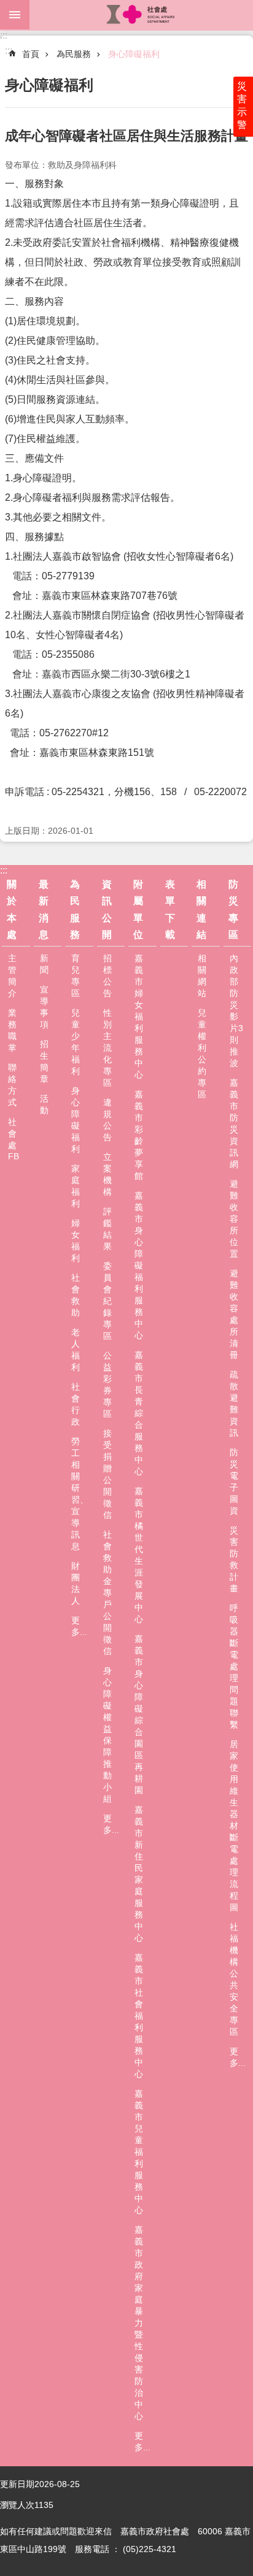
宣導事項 (44, 1007)
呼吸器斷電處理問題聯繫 (234, 1666)
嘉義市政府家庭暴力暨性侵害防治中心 (139, 2323)
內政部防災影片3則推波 (236, 1011)
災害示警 (242, 105)
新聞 (44, 964)
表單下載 (170, 909)
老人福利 (76, 1350)
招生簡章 (44, 1061)
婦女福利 (76, 1240)
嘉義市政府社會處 (141, 15)
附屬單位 (138, 909)
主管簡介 (12, 976)
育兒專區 (76, 976)
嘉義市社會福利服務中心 (139, 2016)
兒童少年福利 (76, 1042)
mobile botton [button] (15, 15)
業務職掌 (12, 1030)
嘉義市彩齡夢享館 (139, 1135)
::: (4, 35)
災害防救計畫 (234, 1559)
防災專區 (233, 909)
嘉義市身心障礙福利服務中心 (139, 1265)
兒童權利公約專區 (202, 1054)
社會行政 (76, 1404)
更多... (79, 1626)
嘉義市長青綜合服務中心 (139, 1413)
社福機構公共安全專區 (234, 1979)
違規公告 (107, 1120)
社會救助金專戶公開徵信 (107, 1593)
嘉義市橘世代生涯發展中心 (139, 1555)
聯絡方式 (12, 1085)
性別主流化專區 (107, 1048)
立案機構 (107, 1174)
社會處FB (14, 1139)
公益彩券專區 (107, 1385)
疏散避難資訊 (234, 1404)
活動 (44, 1104)
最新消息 (44, 909)
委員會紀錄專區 (107, 1301)
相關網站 (202, 976)
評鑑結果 (107, 1229)
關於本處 (12, 909)
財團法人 (76, 1583)
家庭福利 (76, 1186)
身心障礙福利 (134, 54)
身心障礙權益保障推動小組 (107, 1735)
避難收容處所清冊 (234, 1314)
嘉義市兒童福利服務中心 (139, 2152)
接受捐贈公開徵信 (107, 1474)
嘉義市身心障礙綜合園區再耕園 (139, 1714)
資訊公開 (107, 909)
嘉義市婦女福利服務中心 (139, 1016)
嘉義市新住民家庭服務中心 (139, 1874)
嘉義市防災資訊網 (234, 1123)
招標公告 (107, 976)
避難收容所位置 (234, 1219)
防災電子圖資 (234, 1481)
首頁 (31, 54)
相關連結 (201, 909)
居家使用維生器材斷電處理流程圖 (234, 1826)
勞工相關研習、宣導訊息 (80, 1494)
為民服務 (74, 54)
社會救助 (76, 1295)
